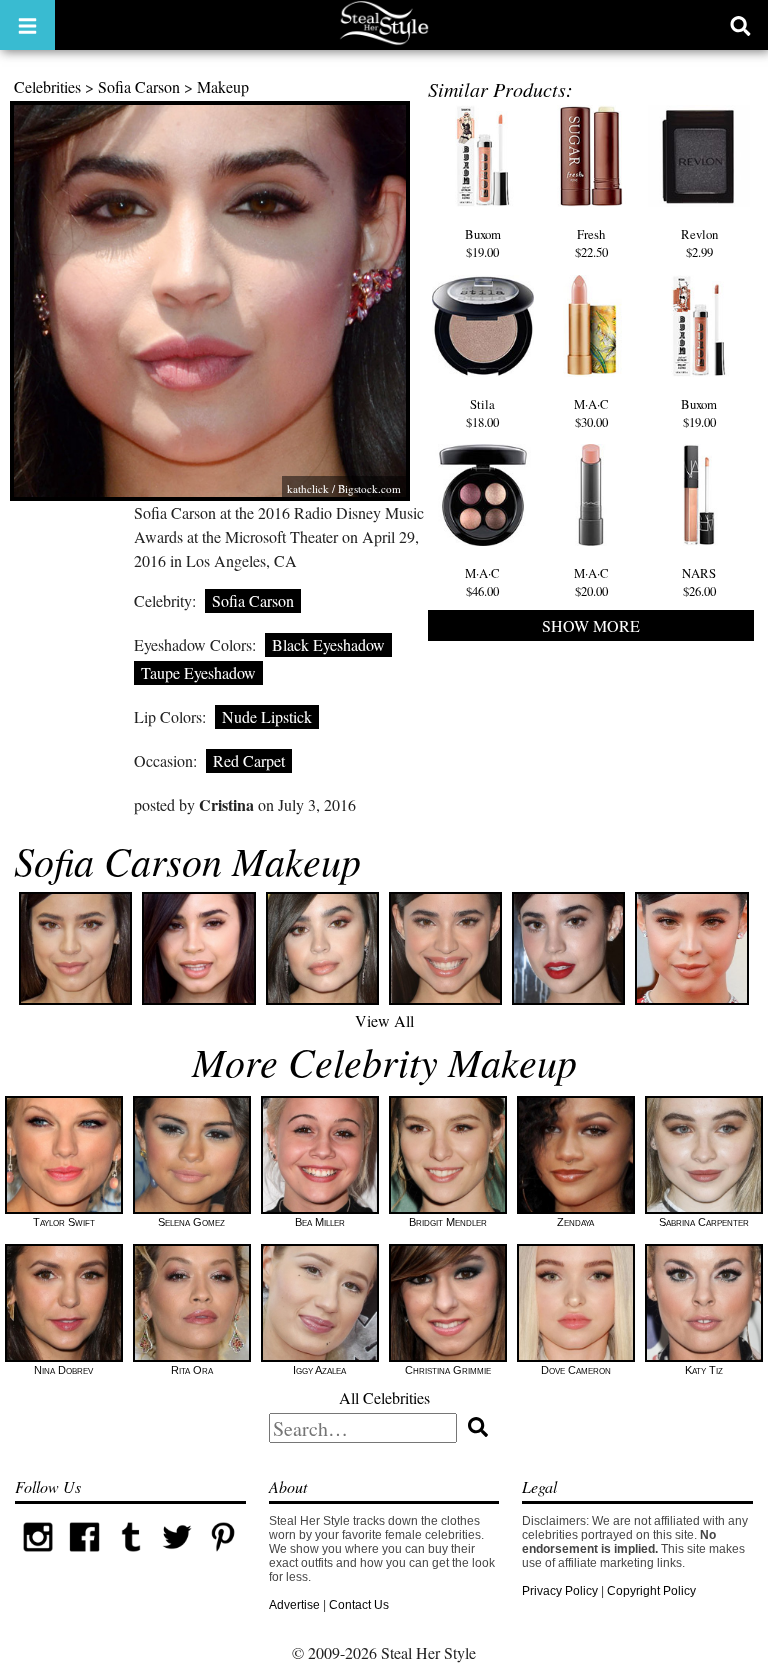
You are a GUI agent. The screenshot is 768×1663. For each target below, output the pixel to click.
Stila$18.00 (482, 413)
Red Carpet (249, 760)
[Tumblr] (131, 1556)
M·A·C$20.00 (591, 582)
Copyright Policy (651, 1591)
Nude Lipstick (267, 716)
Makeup (223, 86)
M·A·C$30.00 (591, 413)
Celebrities (47, 86)
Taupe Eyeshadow (198, 672)
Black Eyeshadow (328, 644)
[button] (27, 25)
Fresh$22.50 (591, 243)
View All (384, 1020)
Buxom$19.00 (483, 243)
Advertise (294, 1605)
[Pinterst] (223, 1556)
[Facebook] (84, 1556)
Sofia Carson (139, 86)
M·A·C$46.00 (482, 582)
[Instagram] (38, 1556)
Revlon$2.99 (699, 243)
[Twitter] (177, 1556)
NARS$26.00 (699, 582)
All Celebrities (384, 1397)
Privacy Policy (560, 1591)
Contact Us (359, 1605)
